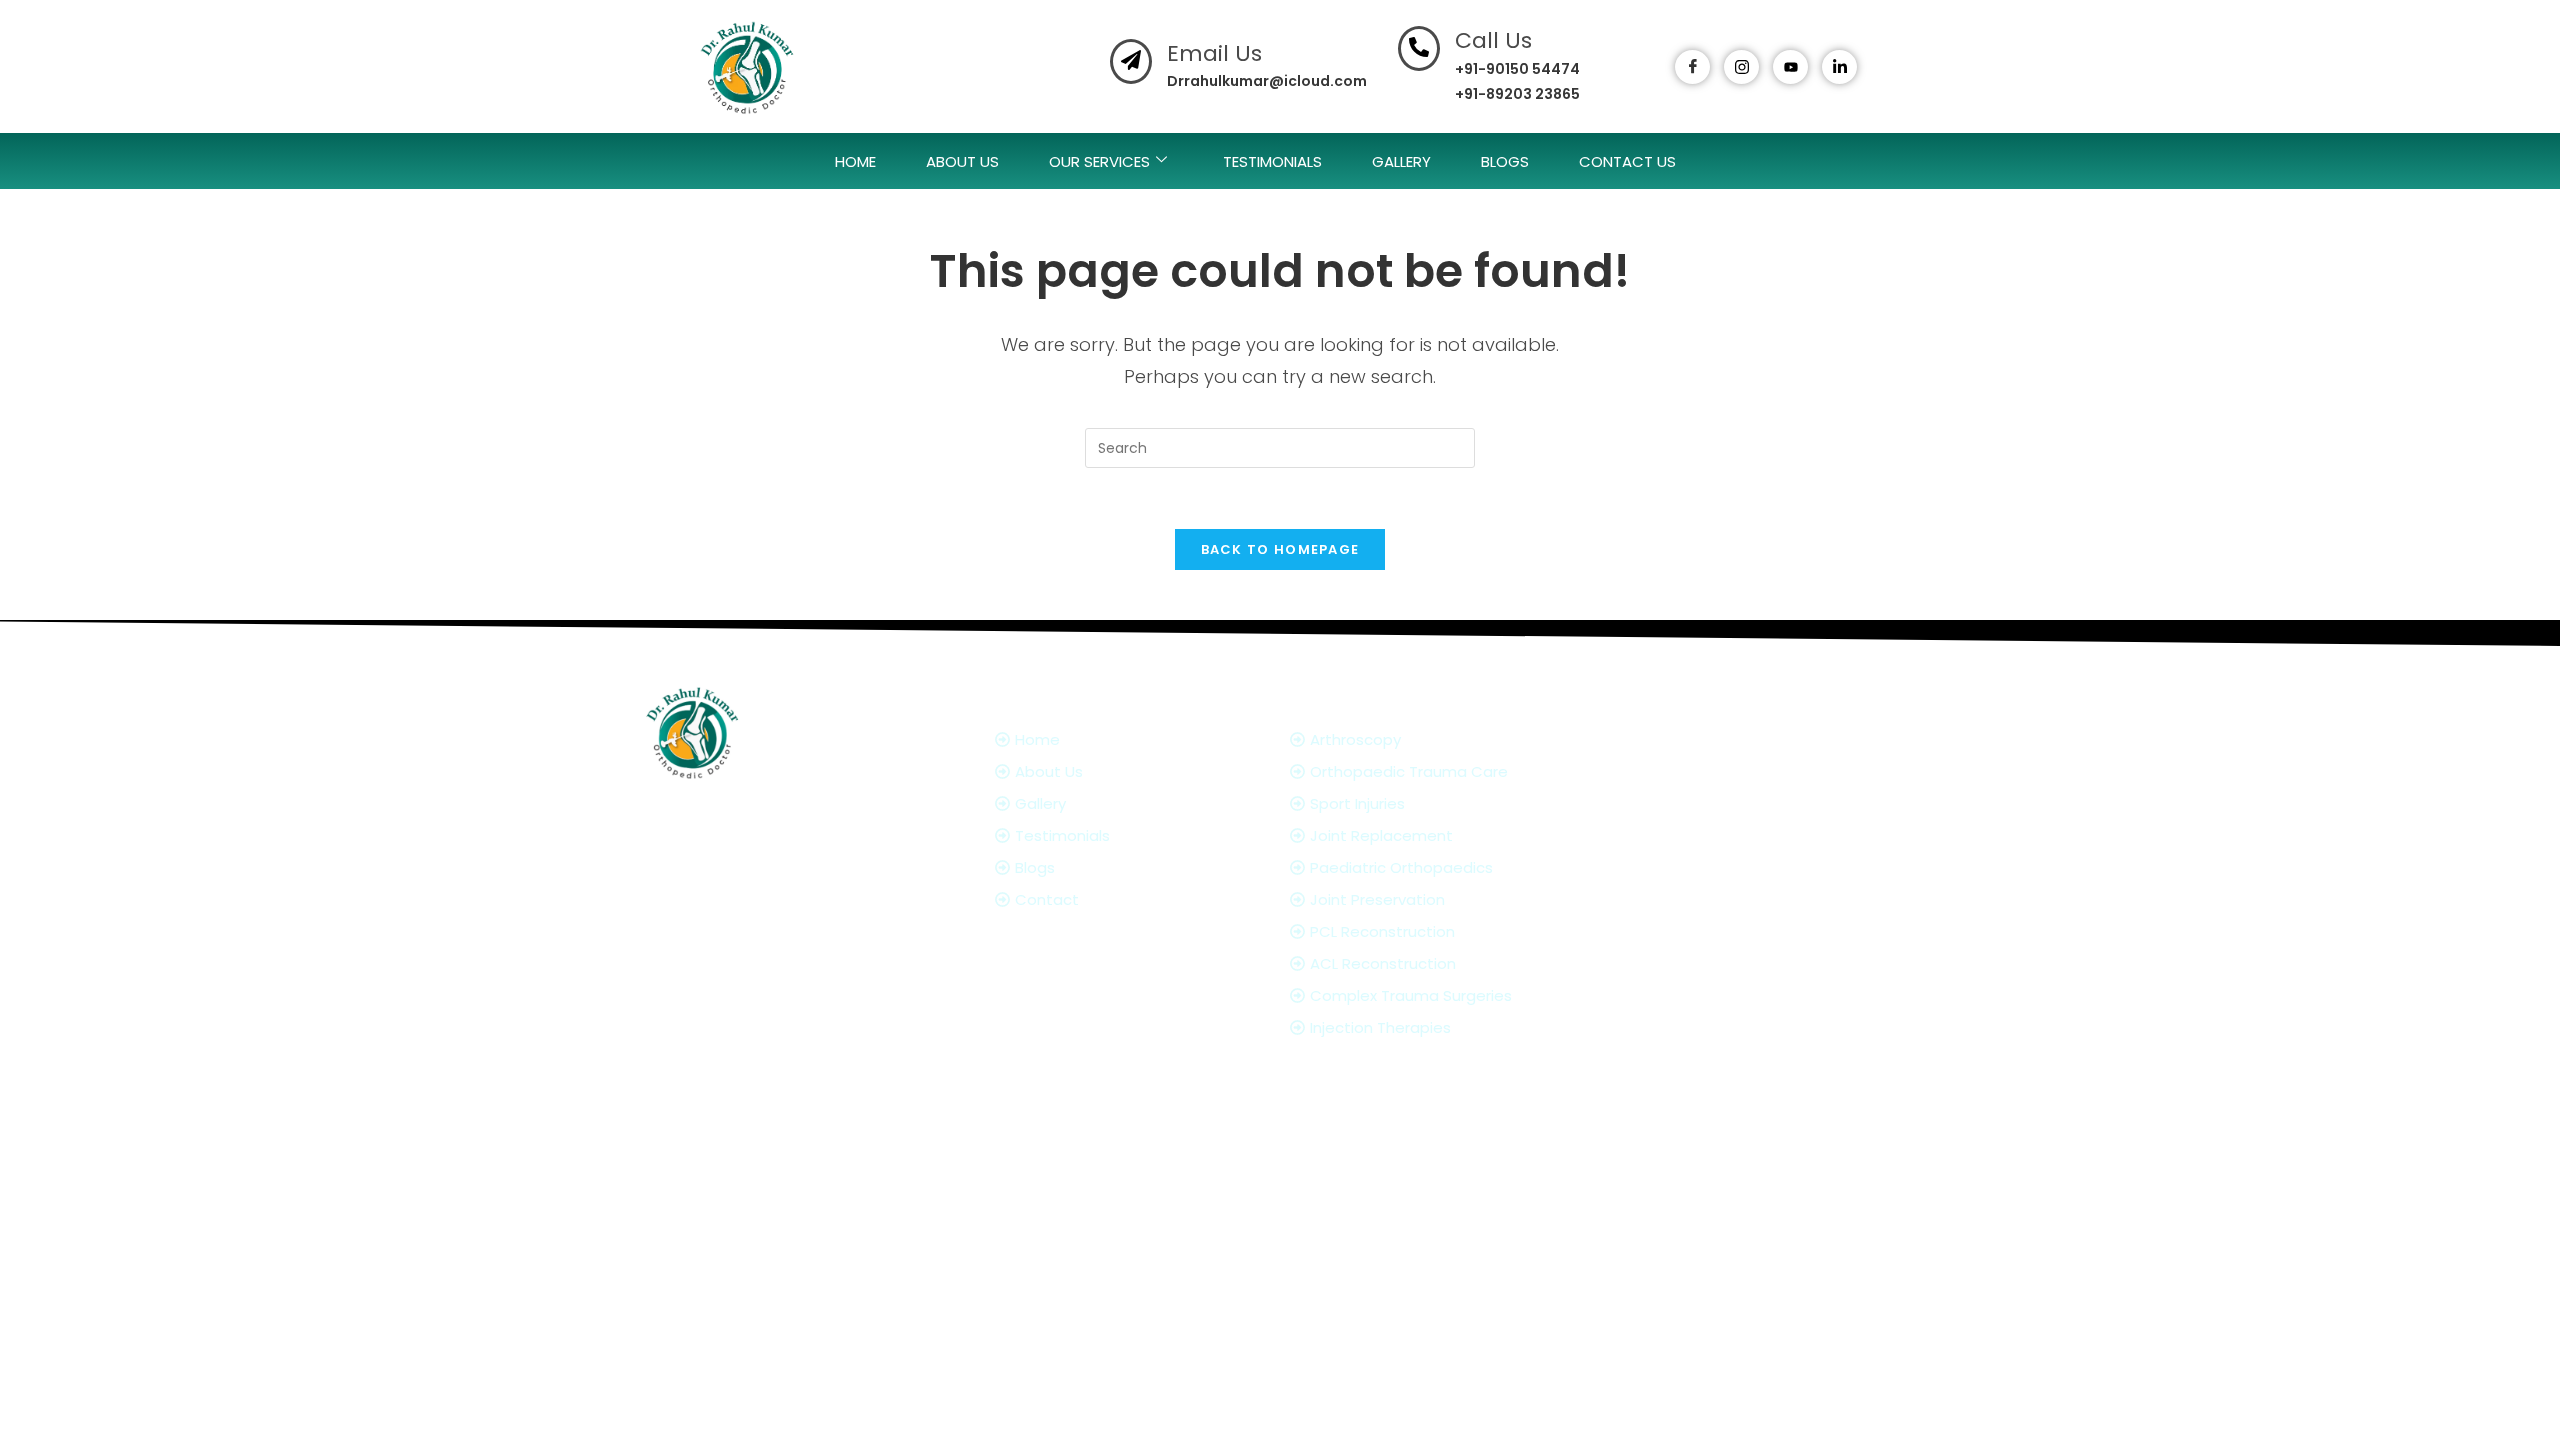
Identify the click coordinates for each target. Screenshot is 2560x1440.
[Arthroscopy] (1442, 739)
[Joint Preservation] (1442, 899)
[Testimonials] (1132, 835)
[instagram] (1741, 67)
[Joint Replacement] (1442, 835)
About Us (962, 161)
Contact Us (1627, 161)
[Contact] (1132, 899)
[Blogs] (1132, 867)
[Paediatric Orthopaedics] (1442, 867)
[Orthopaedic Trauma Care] (1442, 771)
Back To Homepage (1280, 549)
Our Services (1099, 161)
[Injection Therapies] (1442, 1027)
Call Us (1493, 40)
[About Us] (1132, 771)
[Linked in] (1784, 976)
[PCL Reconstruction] (1442, 931)
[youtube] (1790, 67)
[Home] (1132, 739)
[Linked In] (1839, 67)
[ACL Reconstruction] (1442, 963)
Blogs (1505, 161)
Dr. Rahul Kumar (1168, 1108)
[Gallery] (1132, 803)
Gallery (1401, 161)
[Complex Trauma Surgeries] (1442, 995)
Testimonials (1272, 161)
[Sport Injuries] (1442, 803)
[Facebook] (1692, 67)
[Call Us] (1419, 48)
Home (855, 161)
